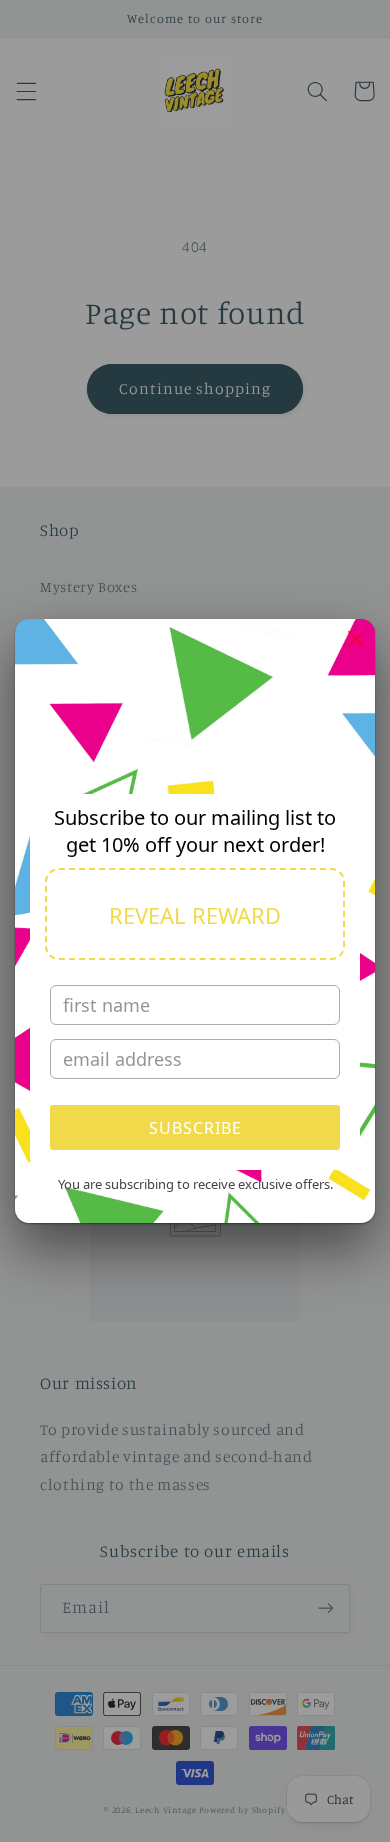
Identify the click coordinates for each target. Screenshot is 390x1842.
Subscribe (195, 1128)
